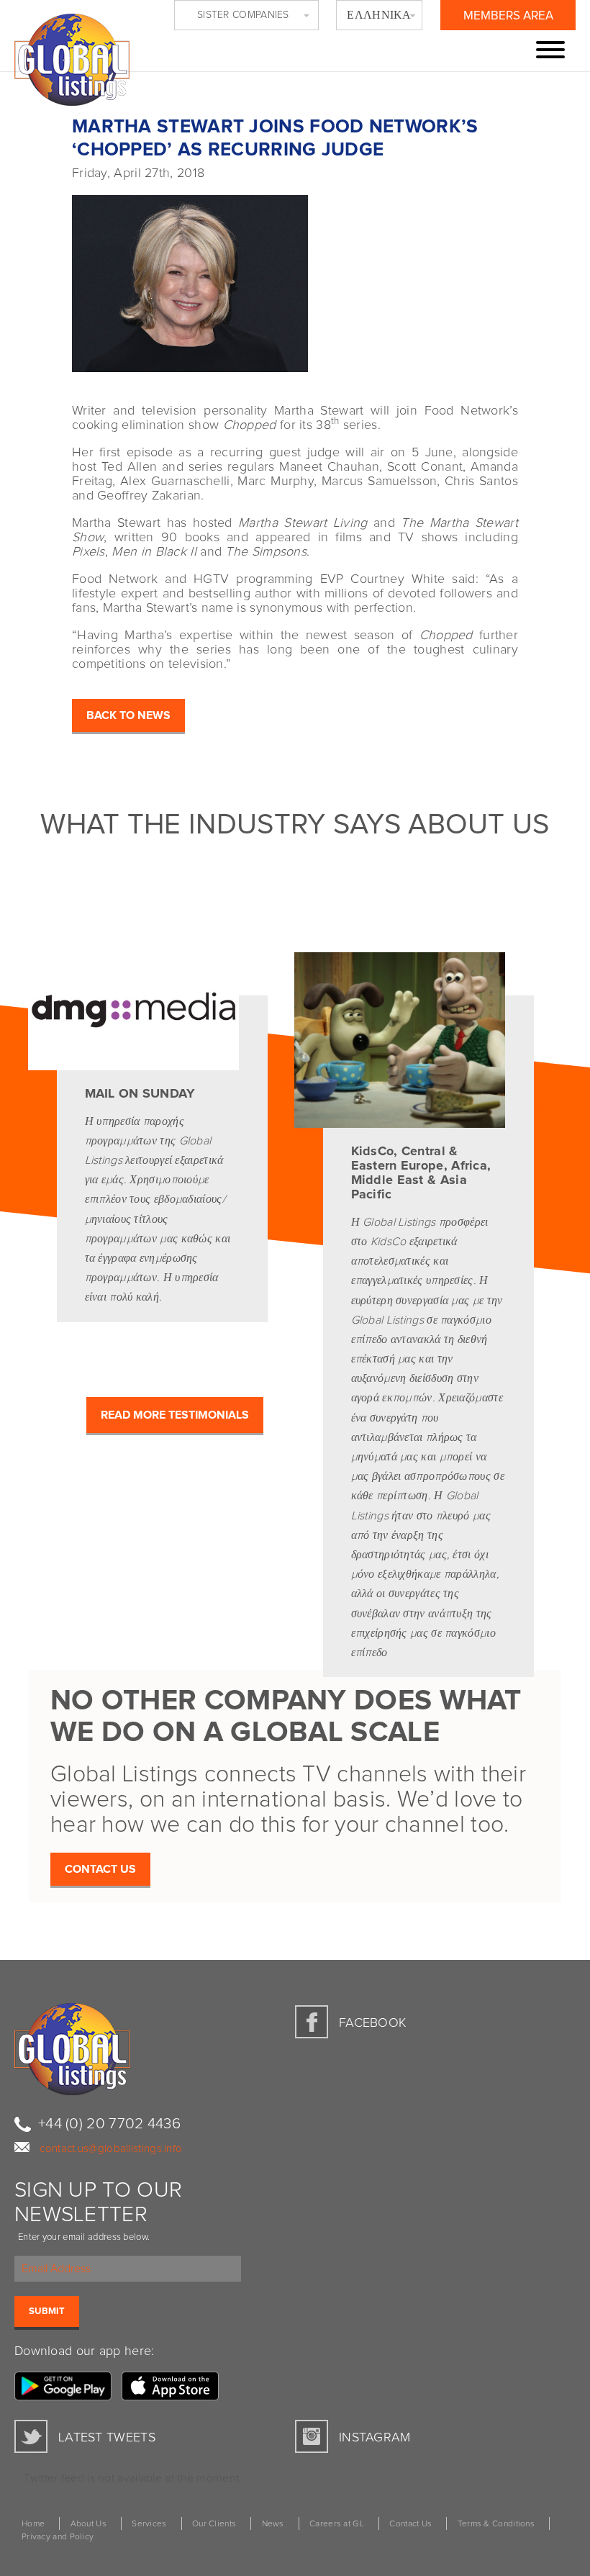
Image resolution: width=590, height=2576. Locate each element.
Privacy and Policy (58, 2537)
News (273, 2524)
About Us (88, 2524)
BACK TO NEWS (128, 715)
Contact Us (410, 2524)
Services (149, 2524)
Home (33, 2524)
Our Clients (214, 2524)
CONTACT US (100, 1869)
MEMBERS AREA (508, 16)
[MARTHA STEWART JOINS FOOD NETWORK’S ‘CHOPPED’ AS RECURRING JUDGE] (295, 278)
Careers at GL (337, 2524)
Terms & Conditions (496, 2524)
